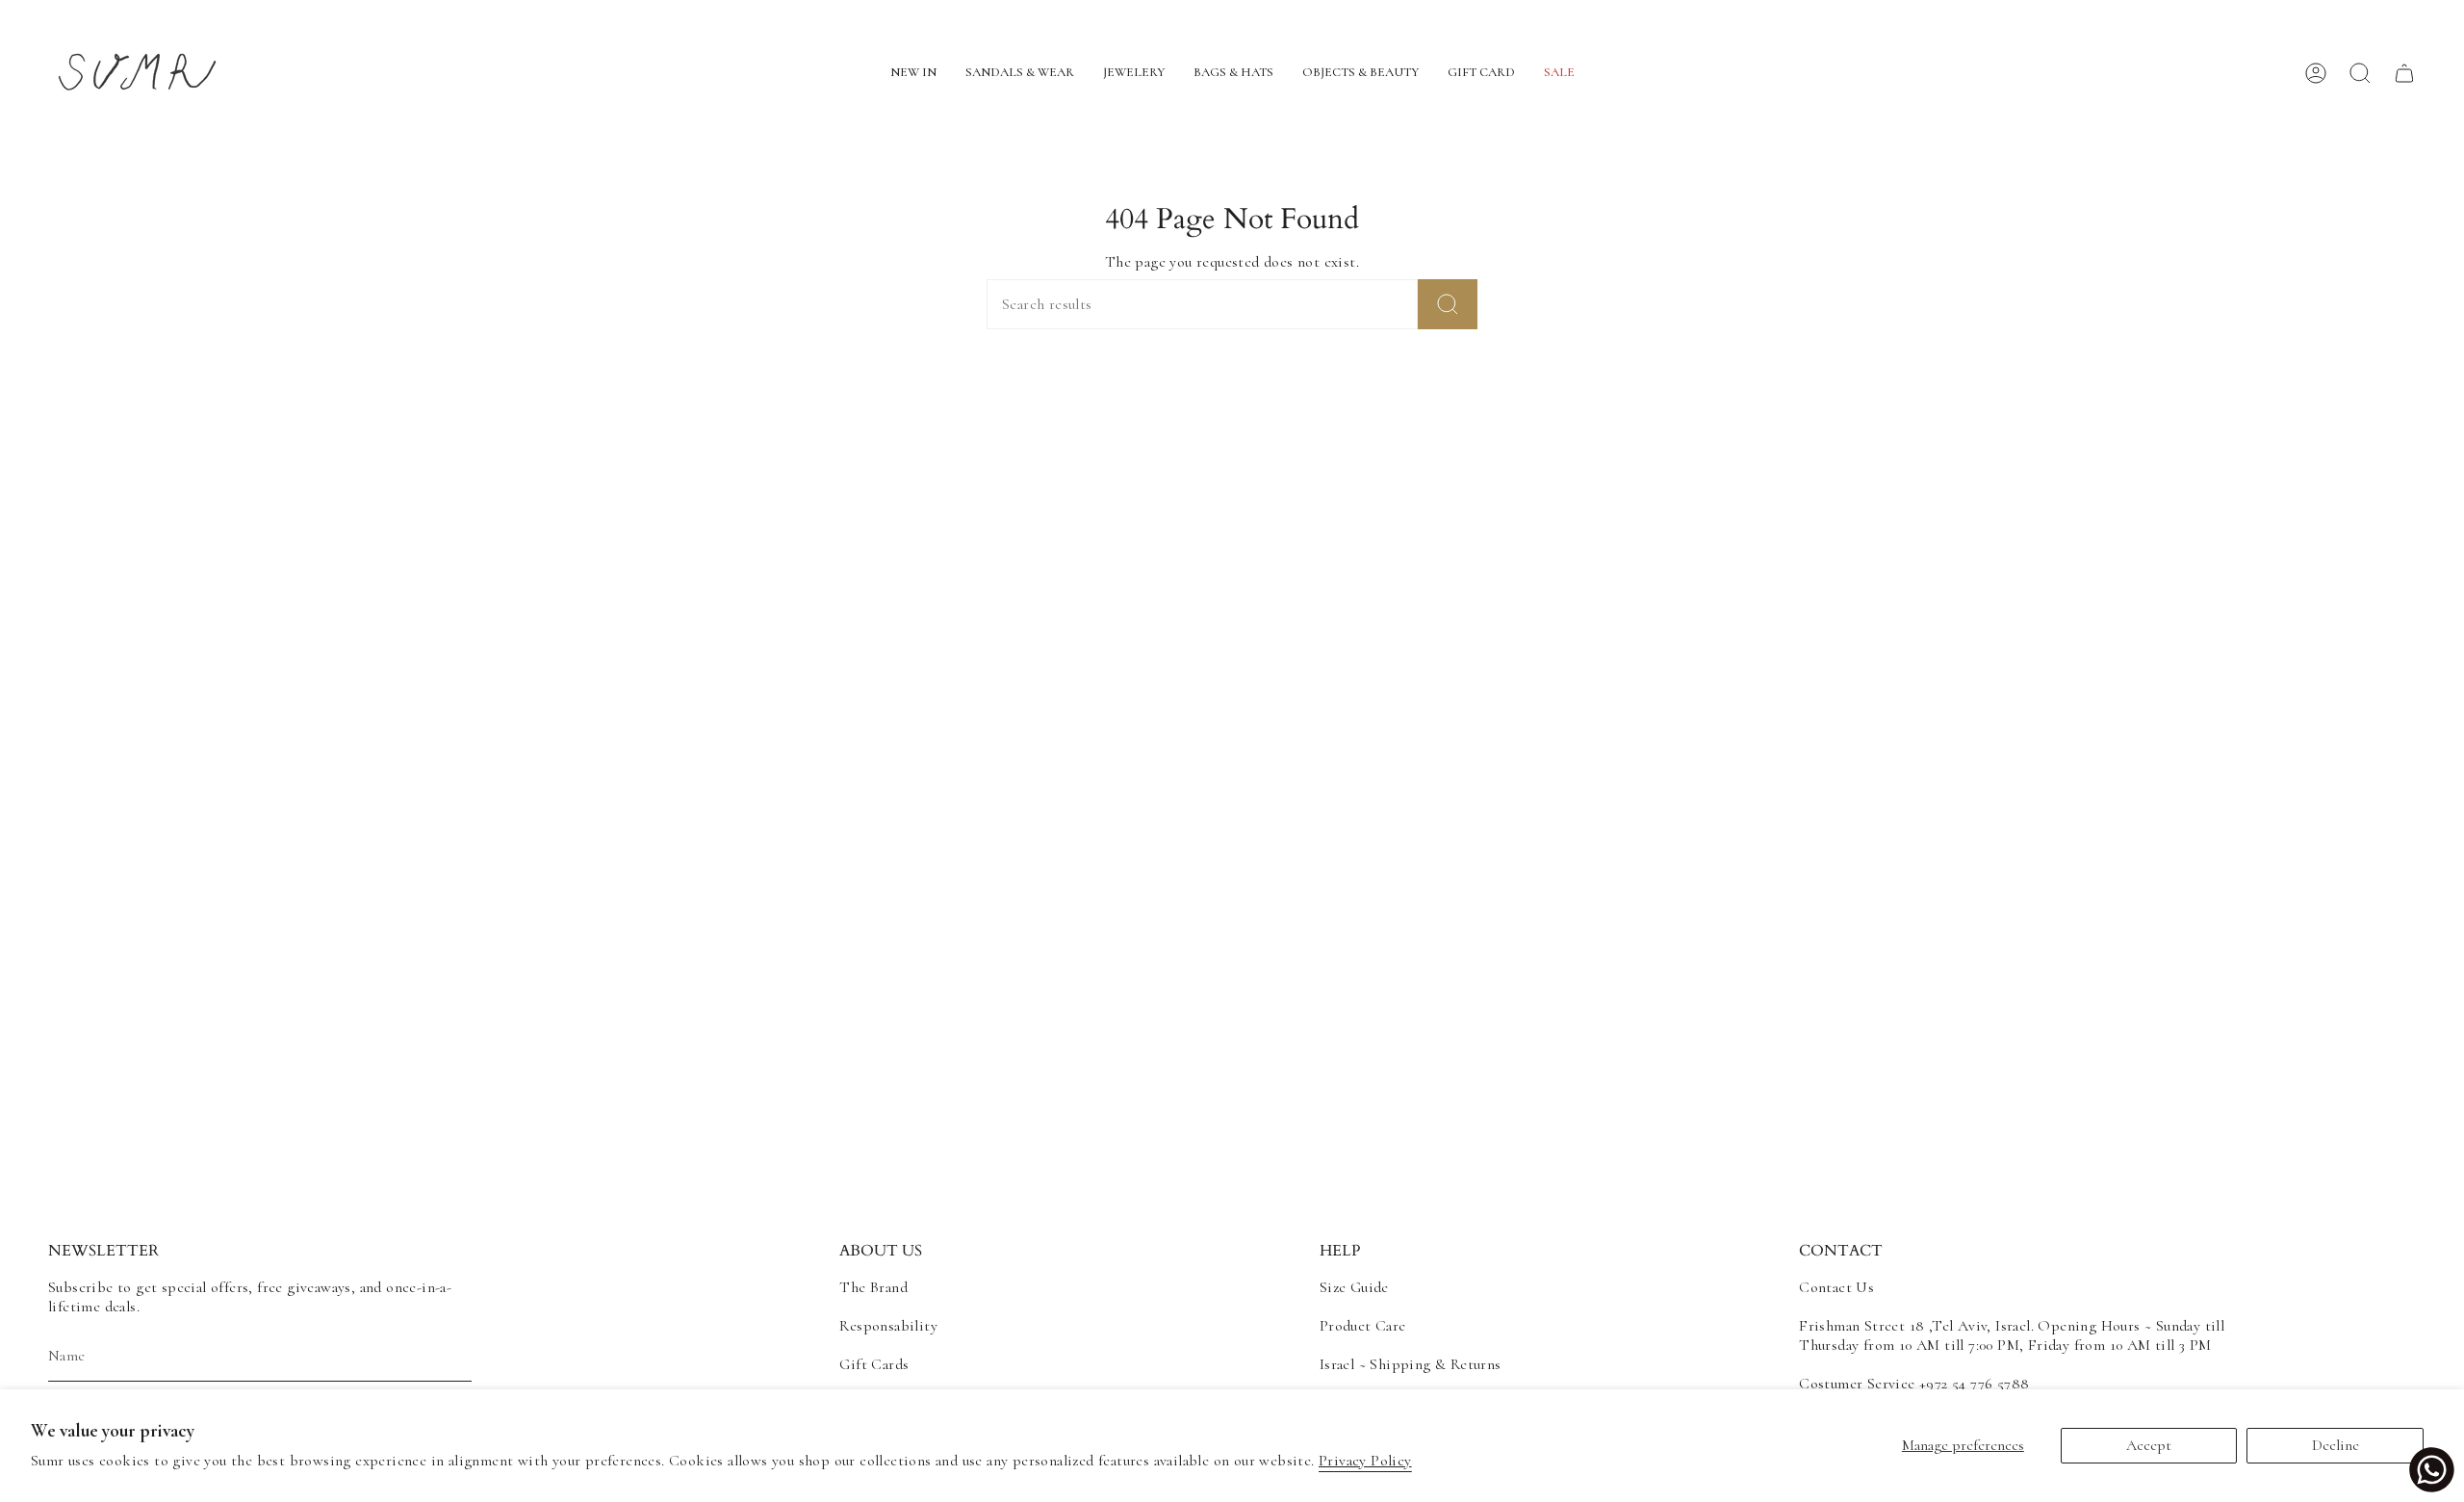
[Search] (1448, 304)
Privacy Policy (1365, 1461)
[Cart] (2404, 73)
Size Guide (1354, 1287)
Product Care (1363, 1326)
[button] (913, 74)
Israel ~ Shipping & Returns (1411, 1364)
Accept (2149, 1445)
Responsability (888, 1326)
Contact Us (1836, 1287)
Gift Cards (874, 1364)
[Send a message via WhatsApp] (2432, 1470)
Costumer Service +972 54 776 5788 (1914, 1384)
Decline (2336, 1445)
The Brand (873, 1287)
